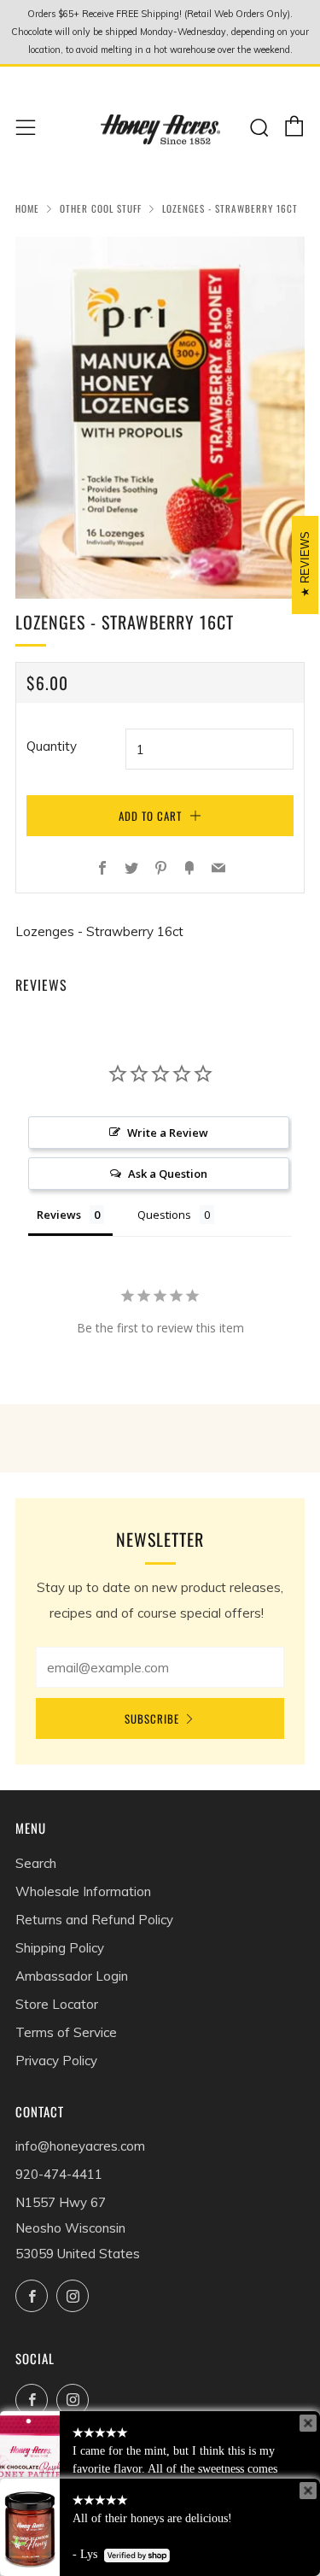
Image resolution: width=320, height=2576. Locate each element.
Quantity (52, 746)
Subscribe (152, 1718)
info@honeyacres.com (80, 2146)
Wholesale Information (83, 1891)
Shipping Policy (60, 1948)
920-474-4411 (59, 2174)
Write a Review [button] (168, 1133)
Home (27, 208)
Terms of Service (66, 2032)
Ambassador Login (72, 1976)
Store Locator (57, 2004)
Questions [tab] (164, 1215)
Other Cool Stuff (101, 208)
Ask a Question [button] (168, 1174)
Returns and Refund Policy (94, 1920)
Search (36, 1863)
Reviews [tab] (59, 1215)
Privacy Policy (56, 2061)
